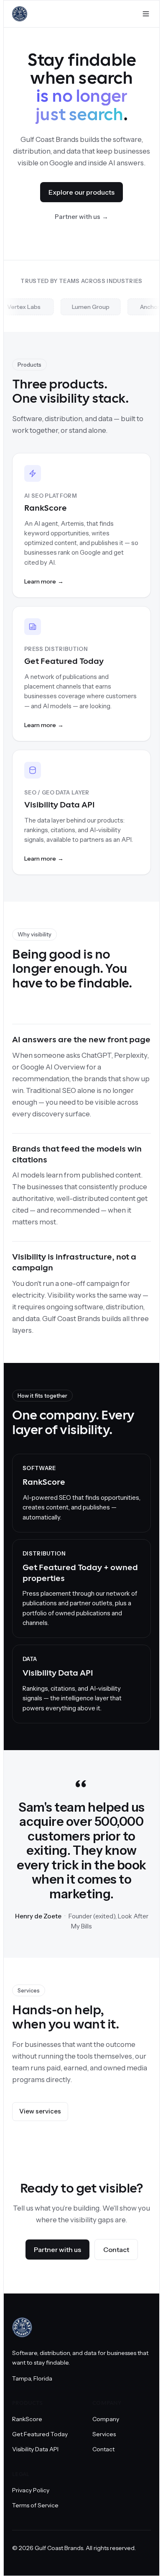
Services (104, 2434)
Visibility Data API (35, 2449)
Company (106, 2419)
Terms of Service (35, 2505)
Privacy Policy (31, 2490)
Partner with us (81, 217)
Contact (116, 2250)
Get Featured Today (40, 2434)
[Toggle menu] (146, 14)
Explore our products (81, 192)
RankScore (27, 2419)
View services (40, 2111)
